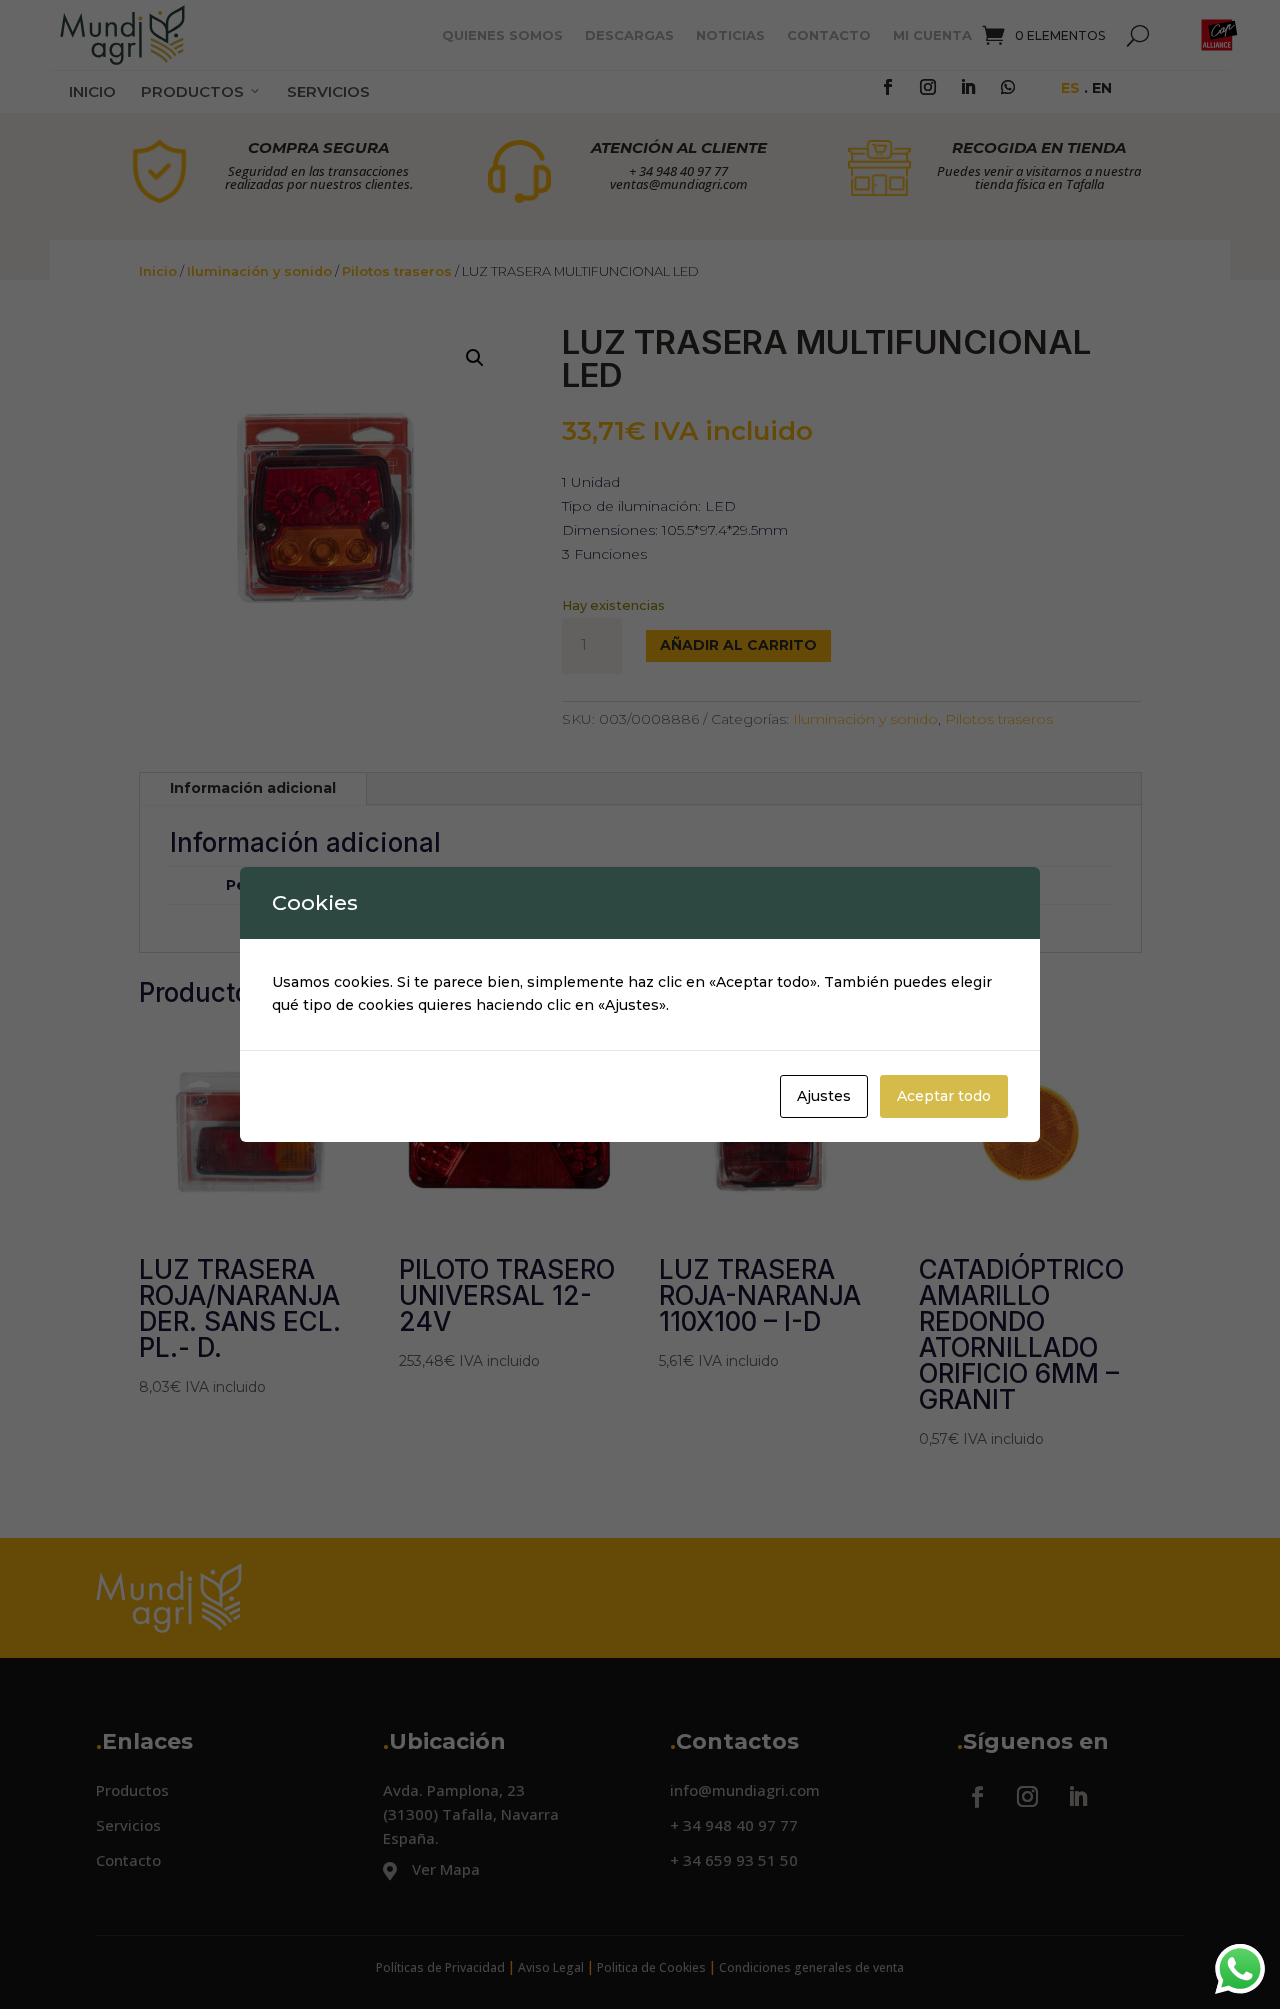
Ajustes (824, 1096)
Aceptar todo (944, 1096)
